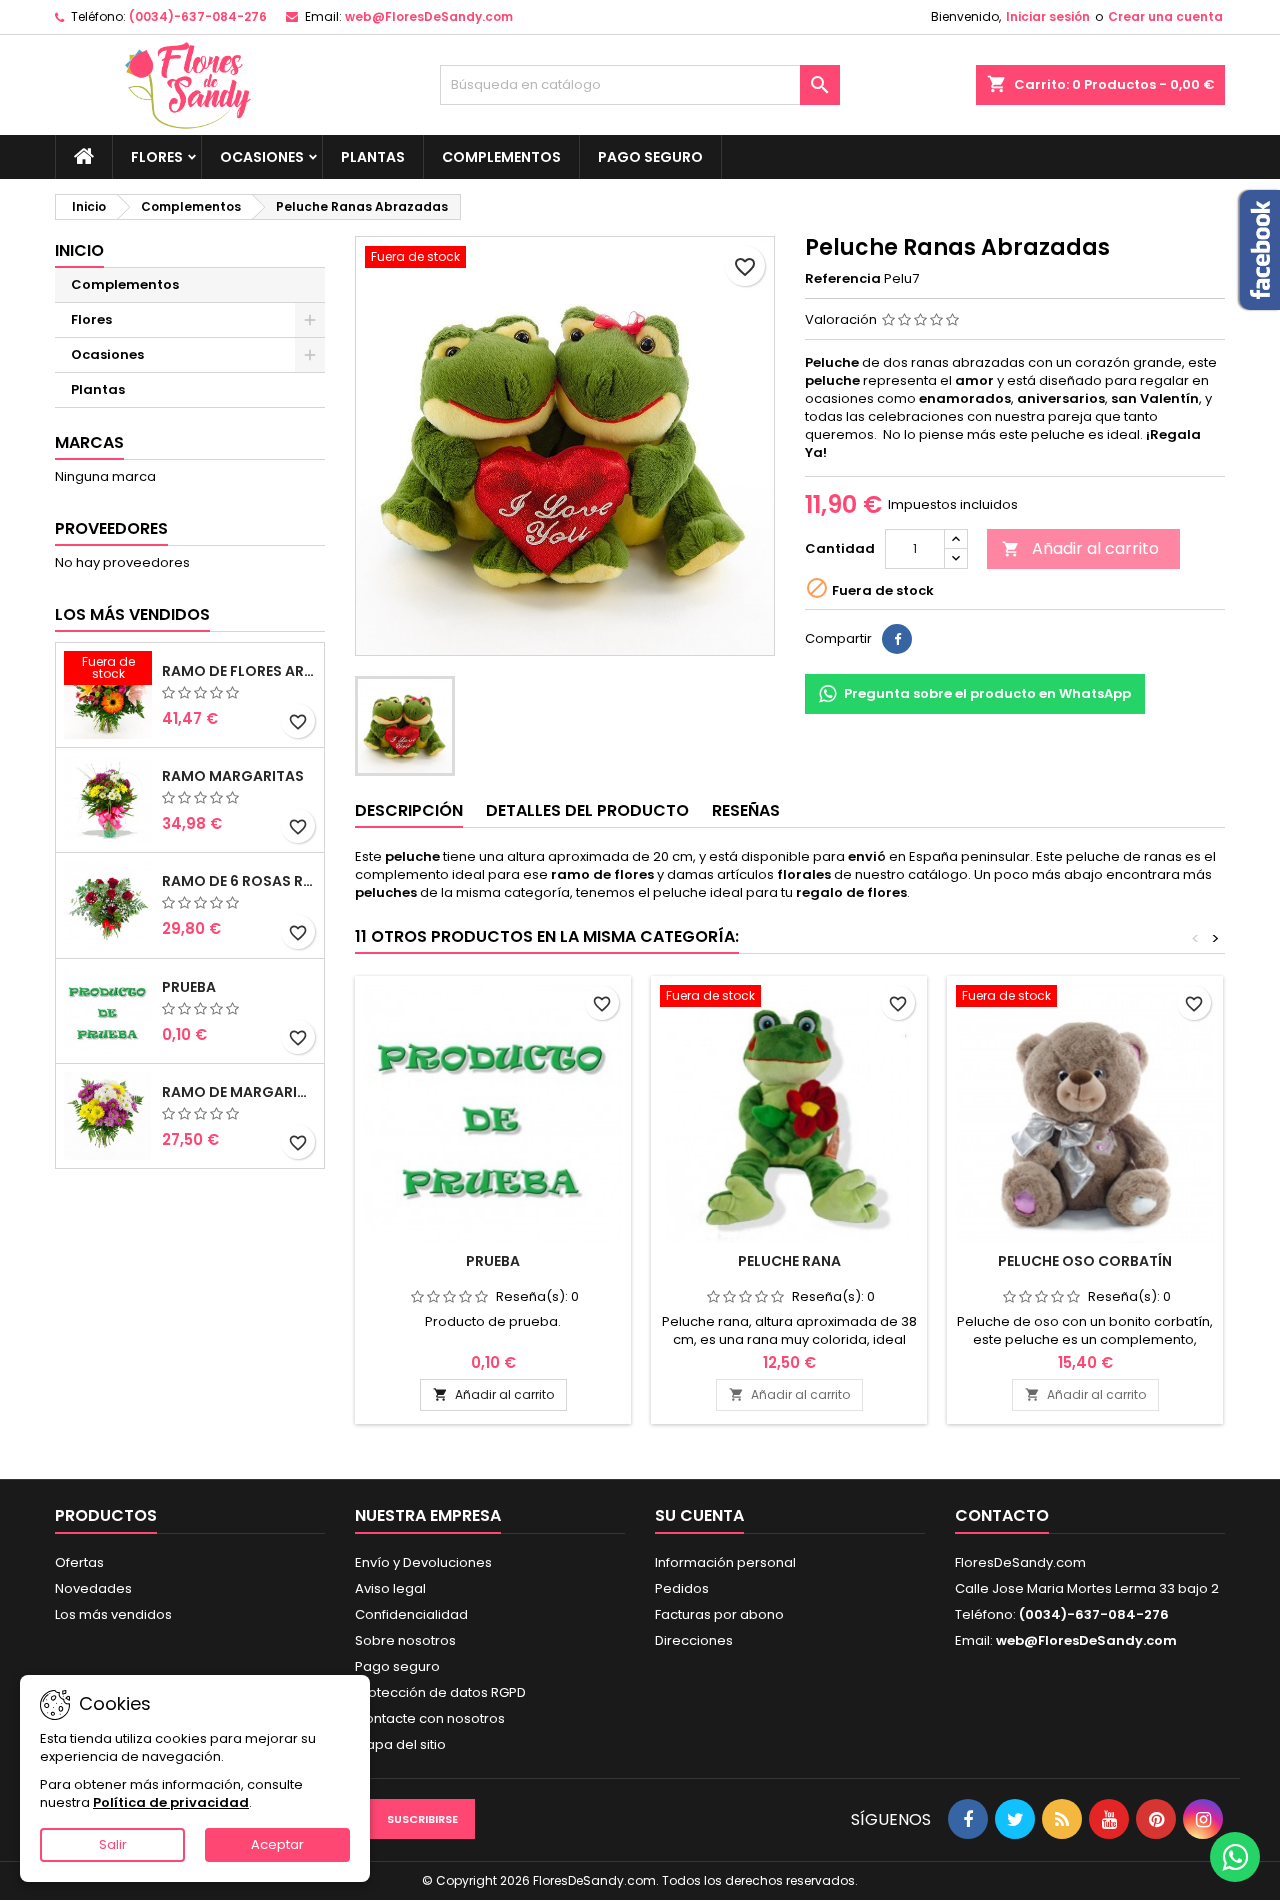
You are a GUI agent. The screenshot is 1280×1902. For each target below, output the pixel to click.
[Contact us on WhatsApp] (1235, 1857)
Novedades (93, 1588)
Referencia (843, 279)
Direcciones (694, 1640)
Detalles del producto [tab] (587, 810)
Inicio (79, 250)
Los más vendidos (132, 614)
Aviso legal (390, 1588)
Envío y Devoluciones (423, 1562)
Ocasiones (262, 157)
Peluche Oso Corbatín (1085, 1261)
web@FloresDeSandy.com (429, 16)
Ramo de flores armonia (239, 671)
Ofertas (79, 1562)
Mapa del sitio (400, 1744)
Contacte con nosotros (430, 1718)
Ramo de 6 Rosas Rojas (239, 881)
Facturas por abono (719, 1614)
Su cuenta (699, 1515)
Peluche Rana (789, 1261)
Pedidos (682, 1588)
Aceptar (277, 1844)
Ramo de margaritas (239, 1092)
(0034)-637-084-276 (198, 16)
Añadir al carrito (1080, 548)
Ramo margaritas (233, 776)
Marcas (89, 442)
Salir (113, 1844)
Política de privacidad (171, 1802)
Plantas (373, 157)
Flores (157, 157)
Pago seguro (650, 157)
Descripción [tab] (409, 810)
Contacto (1002, 1515)
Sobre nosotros (405, 1640)
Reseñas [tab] (746, 810)
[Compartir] (897, 639)
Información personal (725, 1562)
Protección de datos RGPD (440, 1692)
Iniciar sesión (1048, 16)
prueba (189, 987)
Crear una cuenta (1165, 16)
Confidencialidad (411, 1614)
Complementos (501, 157)
